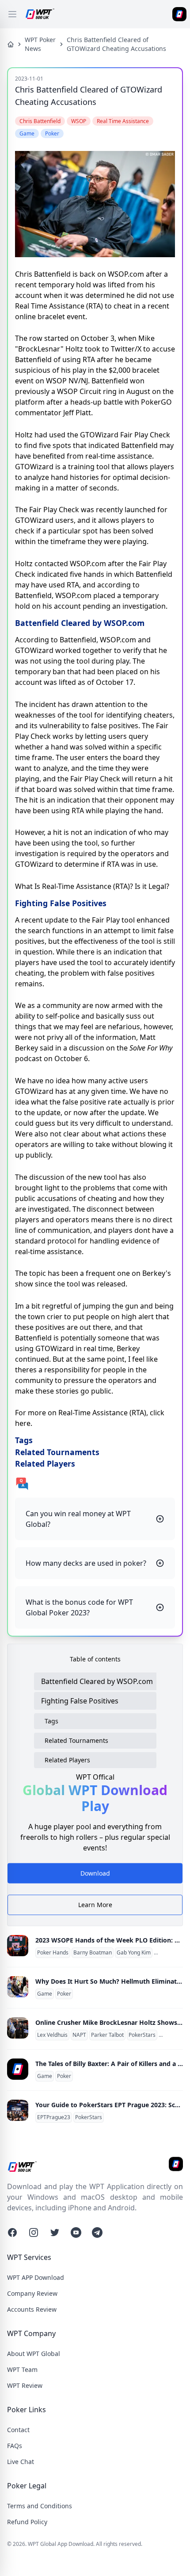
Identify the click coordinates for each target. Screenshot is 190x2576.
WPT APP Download (36, 2277)
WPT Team (22, 2369)
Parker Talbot (107, 2035)
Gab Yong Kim (134, 1953)
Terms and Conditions (40, 2506)
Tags (51, 1721)
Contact (18, 2430)
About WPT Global (34, 2354)
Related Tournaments (76, 1740)
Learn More (95, 1905)
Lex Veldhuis (52, 2035)
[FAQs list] (95, 1483)
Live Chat (21, 2462)
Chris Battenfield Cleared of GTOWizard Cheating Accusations (116, 44)
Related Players (67, 1760)
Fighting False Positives (80, 1701)
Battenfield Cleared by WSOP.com (97, 1681)
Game (45, 1994)
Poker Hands (53, 1953)
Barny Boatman (93, 1953)
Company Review (32, 2293)
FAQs (15, 2446)
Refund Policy (27, 2522)
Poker (64, 1994)
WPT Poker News (40, 44)
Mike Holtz (173, 2035)
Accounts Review (32, 2309)
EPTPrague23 (54, 2117)
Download (95, 1876)
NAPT (79, 2035)
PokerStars (142, 2035)
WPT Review (25, 2385)
